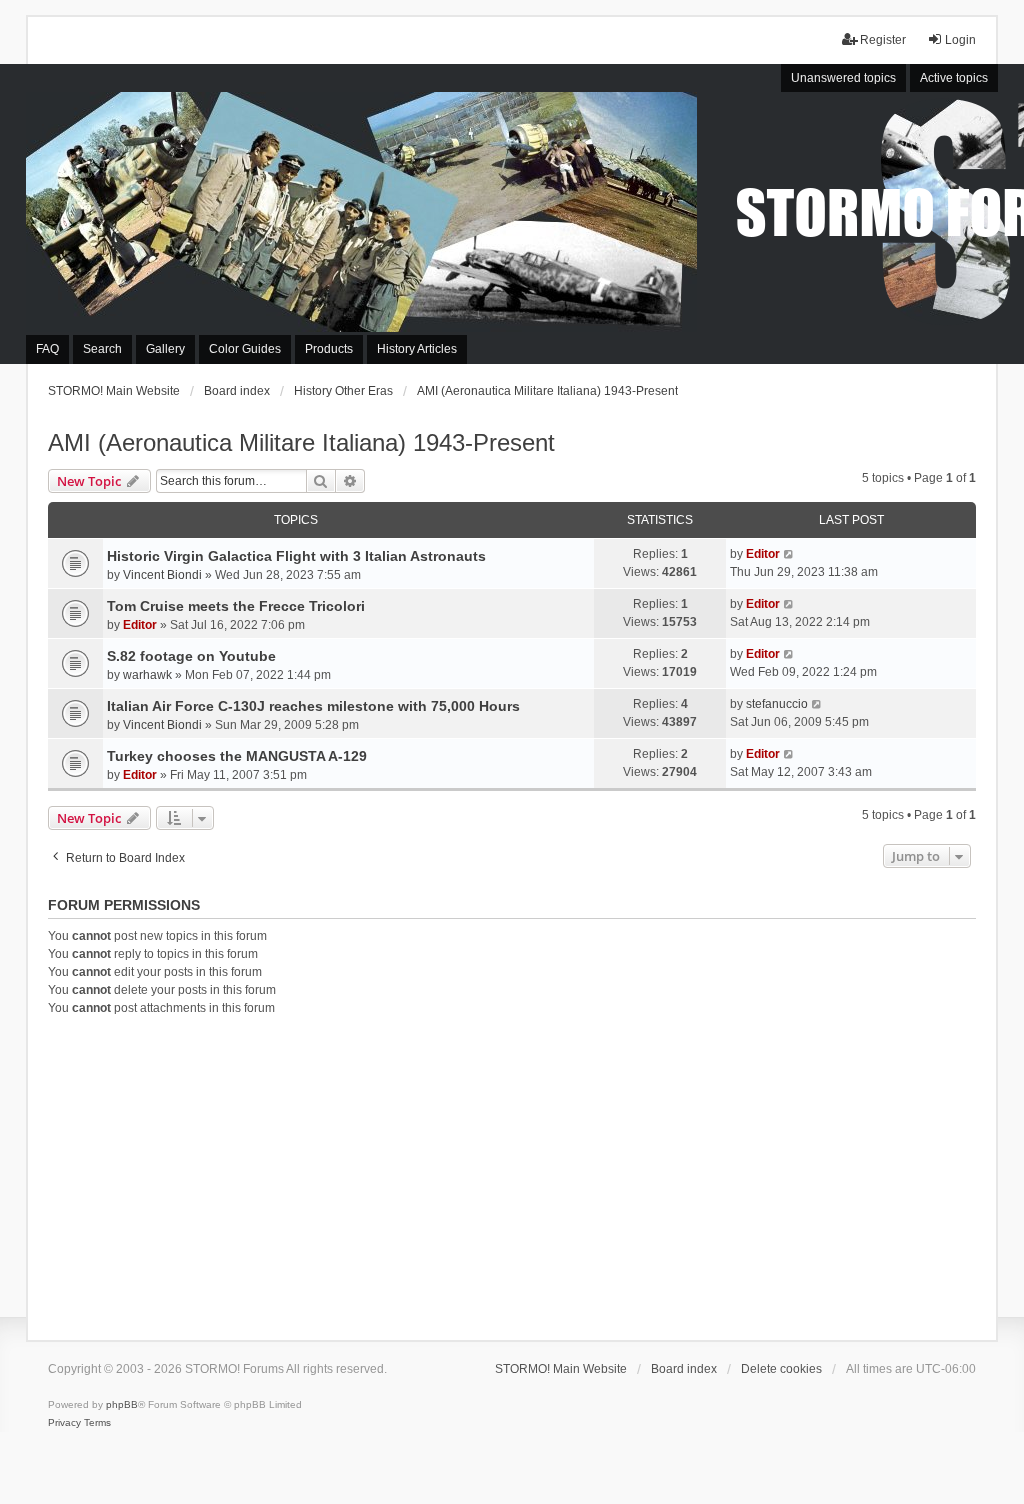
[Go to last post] (789, 554)
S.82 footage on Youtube (191, 656)
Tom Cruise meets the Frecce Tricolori (236, 606)
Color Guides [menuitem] (245, 349)
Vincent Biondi (162, 575)
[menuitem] (64, 1423)
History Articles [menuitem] (417, 349)
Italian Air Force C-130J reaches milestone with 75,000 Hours (313, 706)
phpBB (122, 1404)
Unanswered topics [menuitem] (843, 78)
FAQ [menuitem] (47, 349)
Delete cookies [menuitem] (781, 1369)
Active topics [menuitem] (954, 78)
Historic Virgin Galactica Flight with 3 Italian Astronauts (296, 556)
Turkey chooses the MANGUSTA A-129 (237, 756)
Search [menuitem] (102, 349)
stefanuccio (777, 704)
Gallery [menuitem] (165, 349)
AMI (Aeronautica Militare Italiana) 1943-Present (301, 442)
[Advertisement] (512, 1175)
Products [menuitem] (329, 349)
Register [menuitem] (883, 40)
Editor (763, 554)
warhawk (147, 675)
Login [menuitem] (960, 40)
